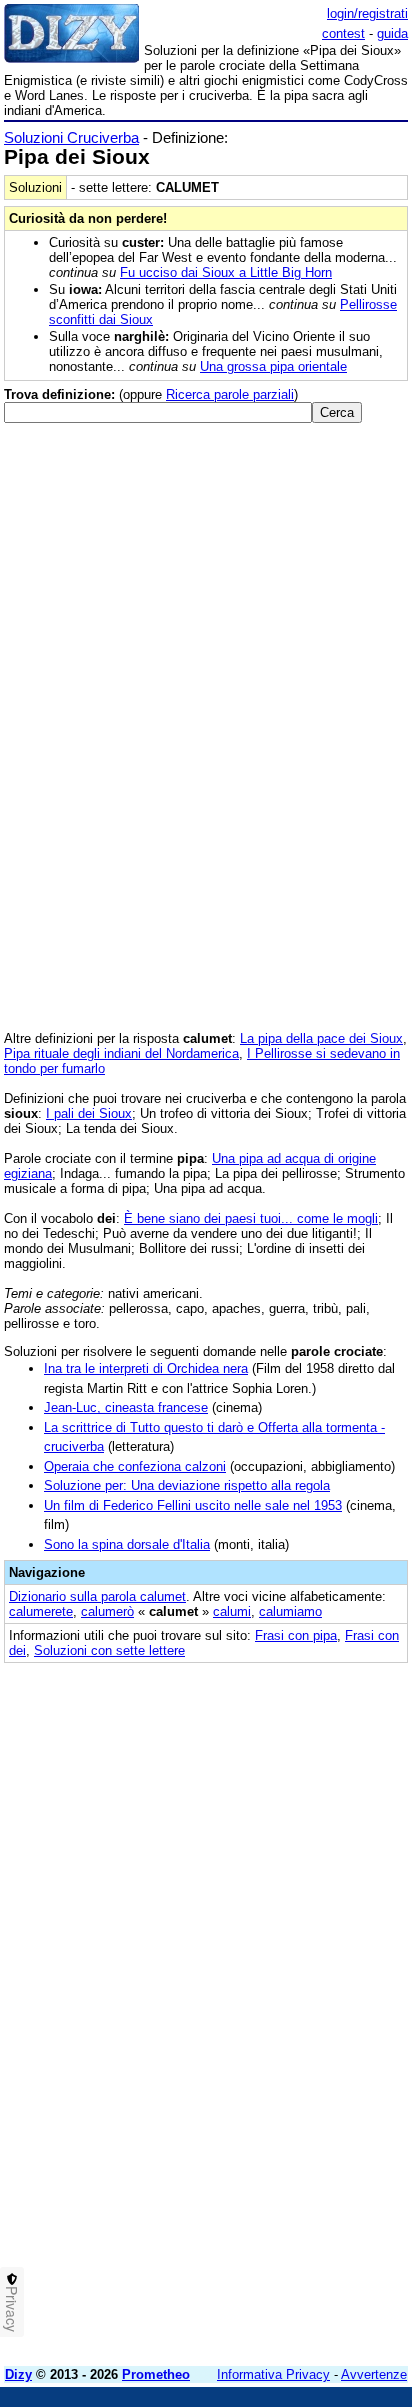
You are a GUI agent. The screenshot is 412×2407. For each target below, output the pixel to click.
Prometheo (156, 2374)
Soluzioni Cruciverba (71, 137)
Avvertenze (374, 2374)
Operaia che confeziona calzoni (135, 1466)
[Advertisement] (206, 2145)
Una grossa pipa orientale (273, 366)
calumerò (107, 1611)
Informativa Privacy (273, 2374)
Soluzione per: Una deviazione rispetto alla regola (187, 1485)
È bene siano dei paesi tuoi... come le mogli (251, 1218)
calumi (232, 1611)
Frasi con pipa (296, 1635)
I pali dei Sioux (89, 1113)
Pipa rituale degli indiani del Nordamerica (121, 1053)
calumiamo (290, 1611)
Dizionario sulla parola (97, 1596)
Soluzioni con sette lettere (109, 1650)
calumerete (41, 1611)
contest (343, 33)
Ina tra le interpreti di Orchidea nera (146, 1368)
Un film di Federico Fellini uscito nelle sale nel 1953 (193, 1505)
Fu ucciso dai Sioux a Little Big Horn (226, 272)
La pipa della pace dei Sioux (321, 1038)
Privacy (12, 2309)
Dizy (18, 2374)
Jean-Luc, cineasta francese (126, 1407)
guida (392, 33)
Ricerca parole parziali (230, 394)
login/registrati (367, 13)
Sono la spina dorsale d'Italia (127, 1544)
